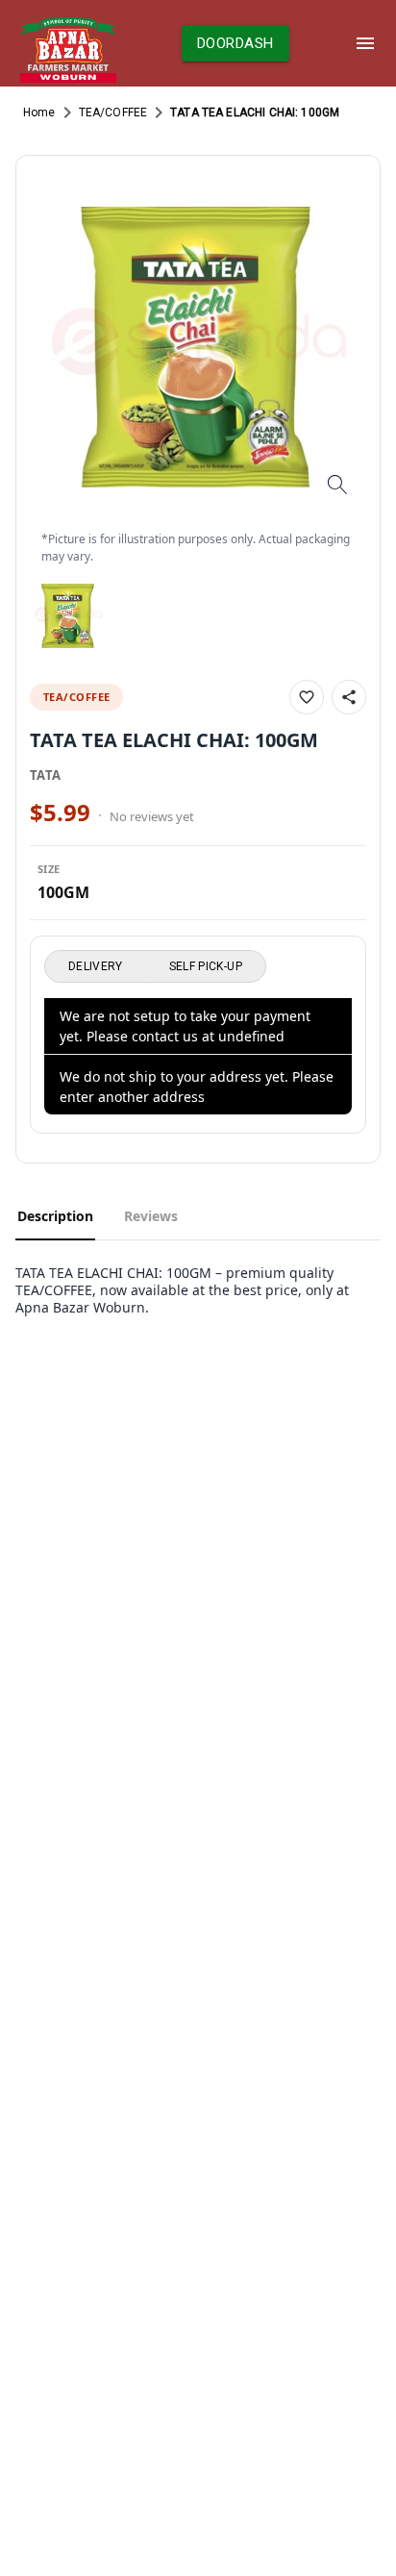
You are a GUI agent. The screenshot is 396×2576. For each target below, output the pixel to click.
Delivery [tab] (96, 966)
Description (55, 1216)
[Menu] (365, 43)
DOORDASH (235, 43)
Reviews (151, 1216)
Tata (46, 775)
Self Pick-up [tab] (206, 966)
